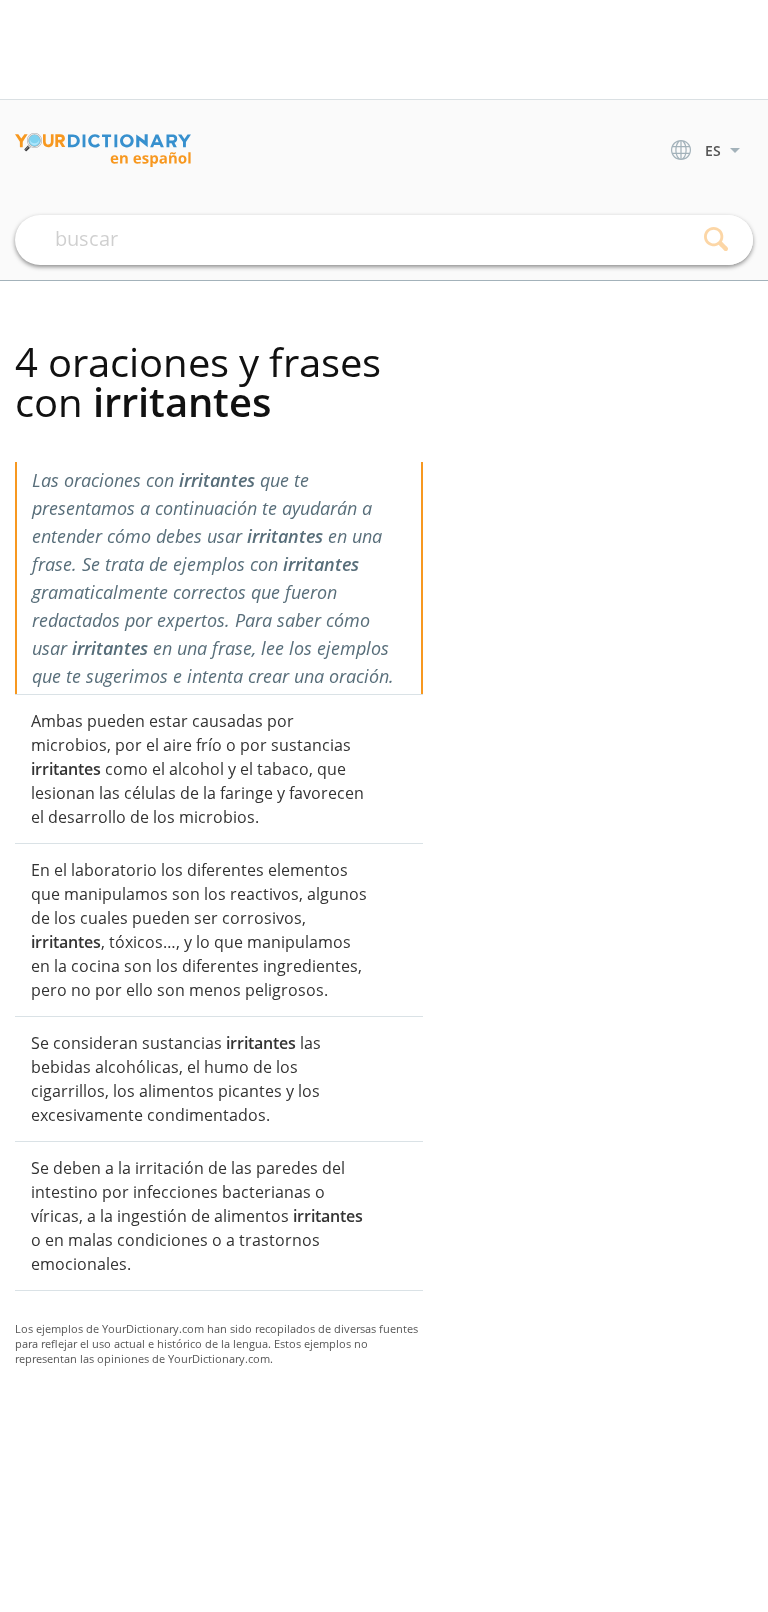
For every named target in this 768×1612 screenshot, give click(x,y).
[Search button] (715, 240)
